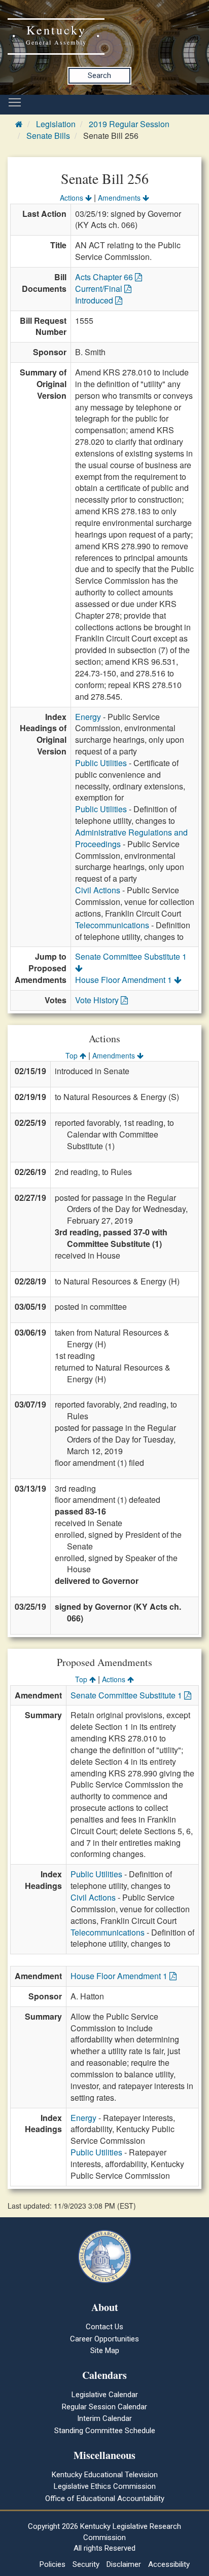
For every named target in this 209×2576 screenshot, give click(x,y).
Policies (53, 2564)
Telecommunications (112, 925)
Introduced (95, 300)
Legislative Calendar (105, 2395)
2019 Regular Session (129, 124)
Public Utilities (101, 763)
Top (73, 1055)
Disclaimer (124, 2564)
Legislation (56, 124)
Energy (88, 717)
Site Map (105, 2351)
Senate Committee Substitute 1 (127, 1695)
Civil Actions (98, 890)
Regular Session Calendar (104, 2407)
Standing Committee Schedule (105, 2431)
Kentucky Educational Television (105, 2475)
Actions (73, 198)
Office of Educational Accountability (105, 2498)
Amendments (120, 198)
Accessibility (169, 2564)
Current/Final (100, 289)
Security (86, 2564)
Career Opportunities (104, 2339)
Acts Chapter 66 (105, 277)
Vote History (98, 1000)
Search (99, 75)
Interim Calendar (104, 2418)
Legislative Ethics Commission (105, 2486)
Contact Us (104, 2327)
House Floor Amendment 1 (125, 980)
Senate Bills (48, 136)
